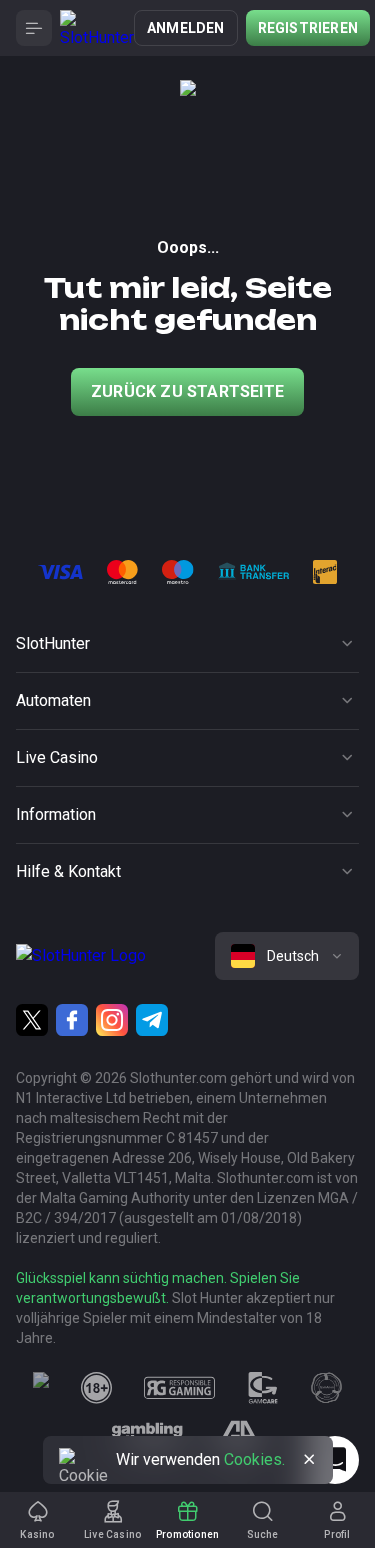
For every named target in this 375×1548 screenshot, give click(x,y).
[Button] (34, 28)
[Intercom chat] (335, 1460)
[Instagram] (112, 1020)
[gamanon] (327, 1388)
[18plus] (97, 1388)
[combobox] (287, 956)
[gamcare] (263, 1388)
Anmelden (186, 28)
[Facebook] (72, 1020)
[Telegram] (152, 1020)
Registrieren (308, 28)
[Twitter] (32, 1020)
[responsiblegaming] (179, 1388)
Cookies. (254, 1459)
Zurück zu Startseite (187, 391)
